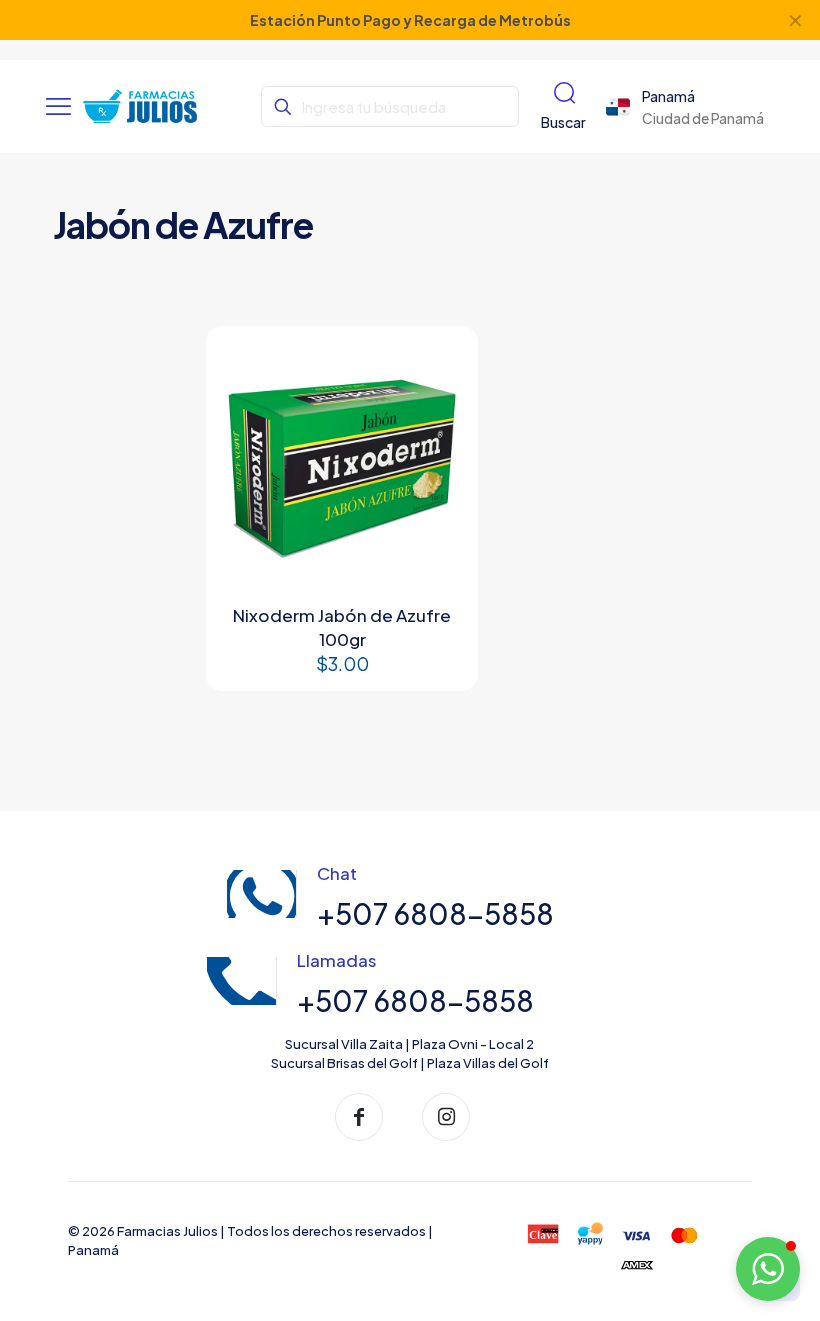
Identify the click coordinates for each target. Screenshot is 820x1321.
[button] (768, 1269)
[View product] (440, 364)
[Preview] (440, 407)
